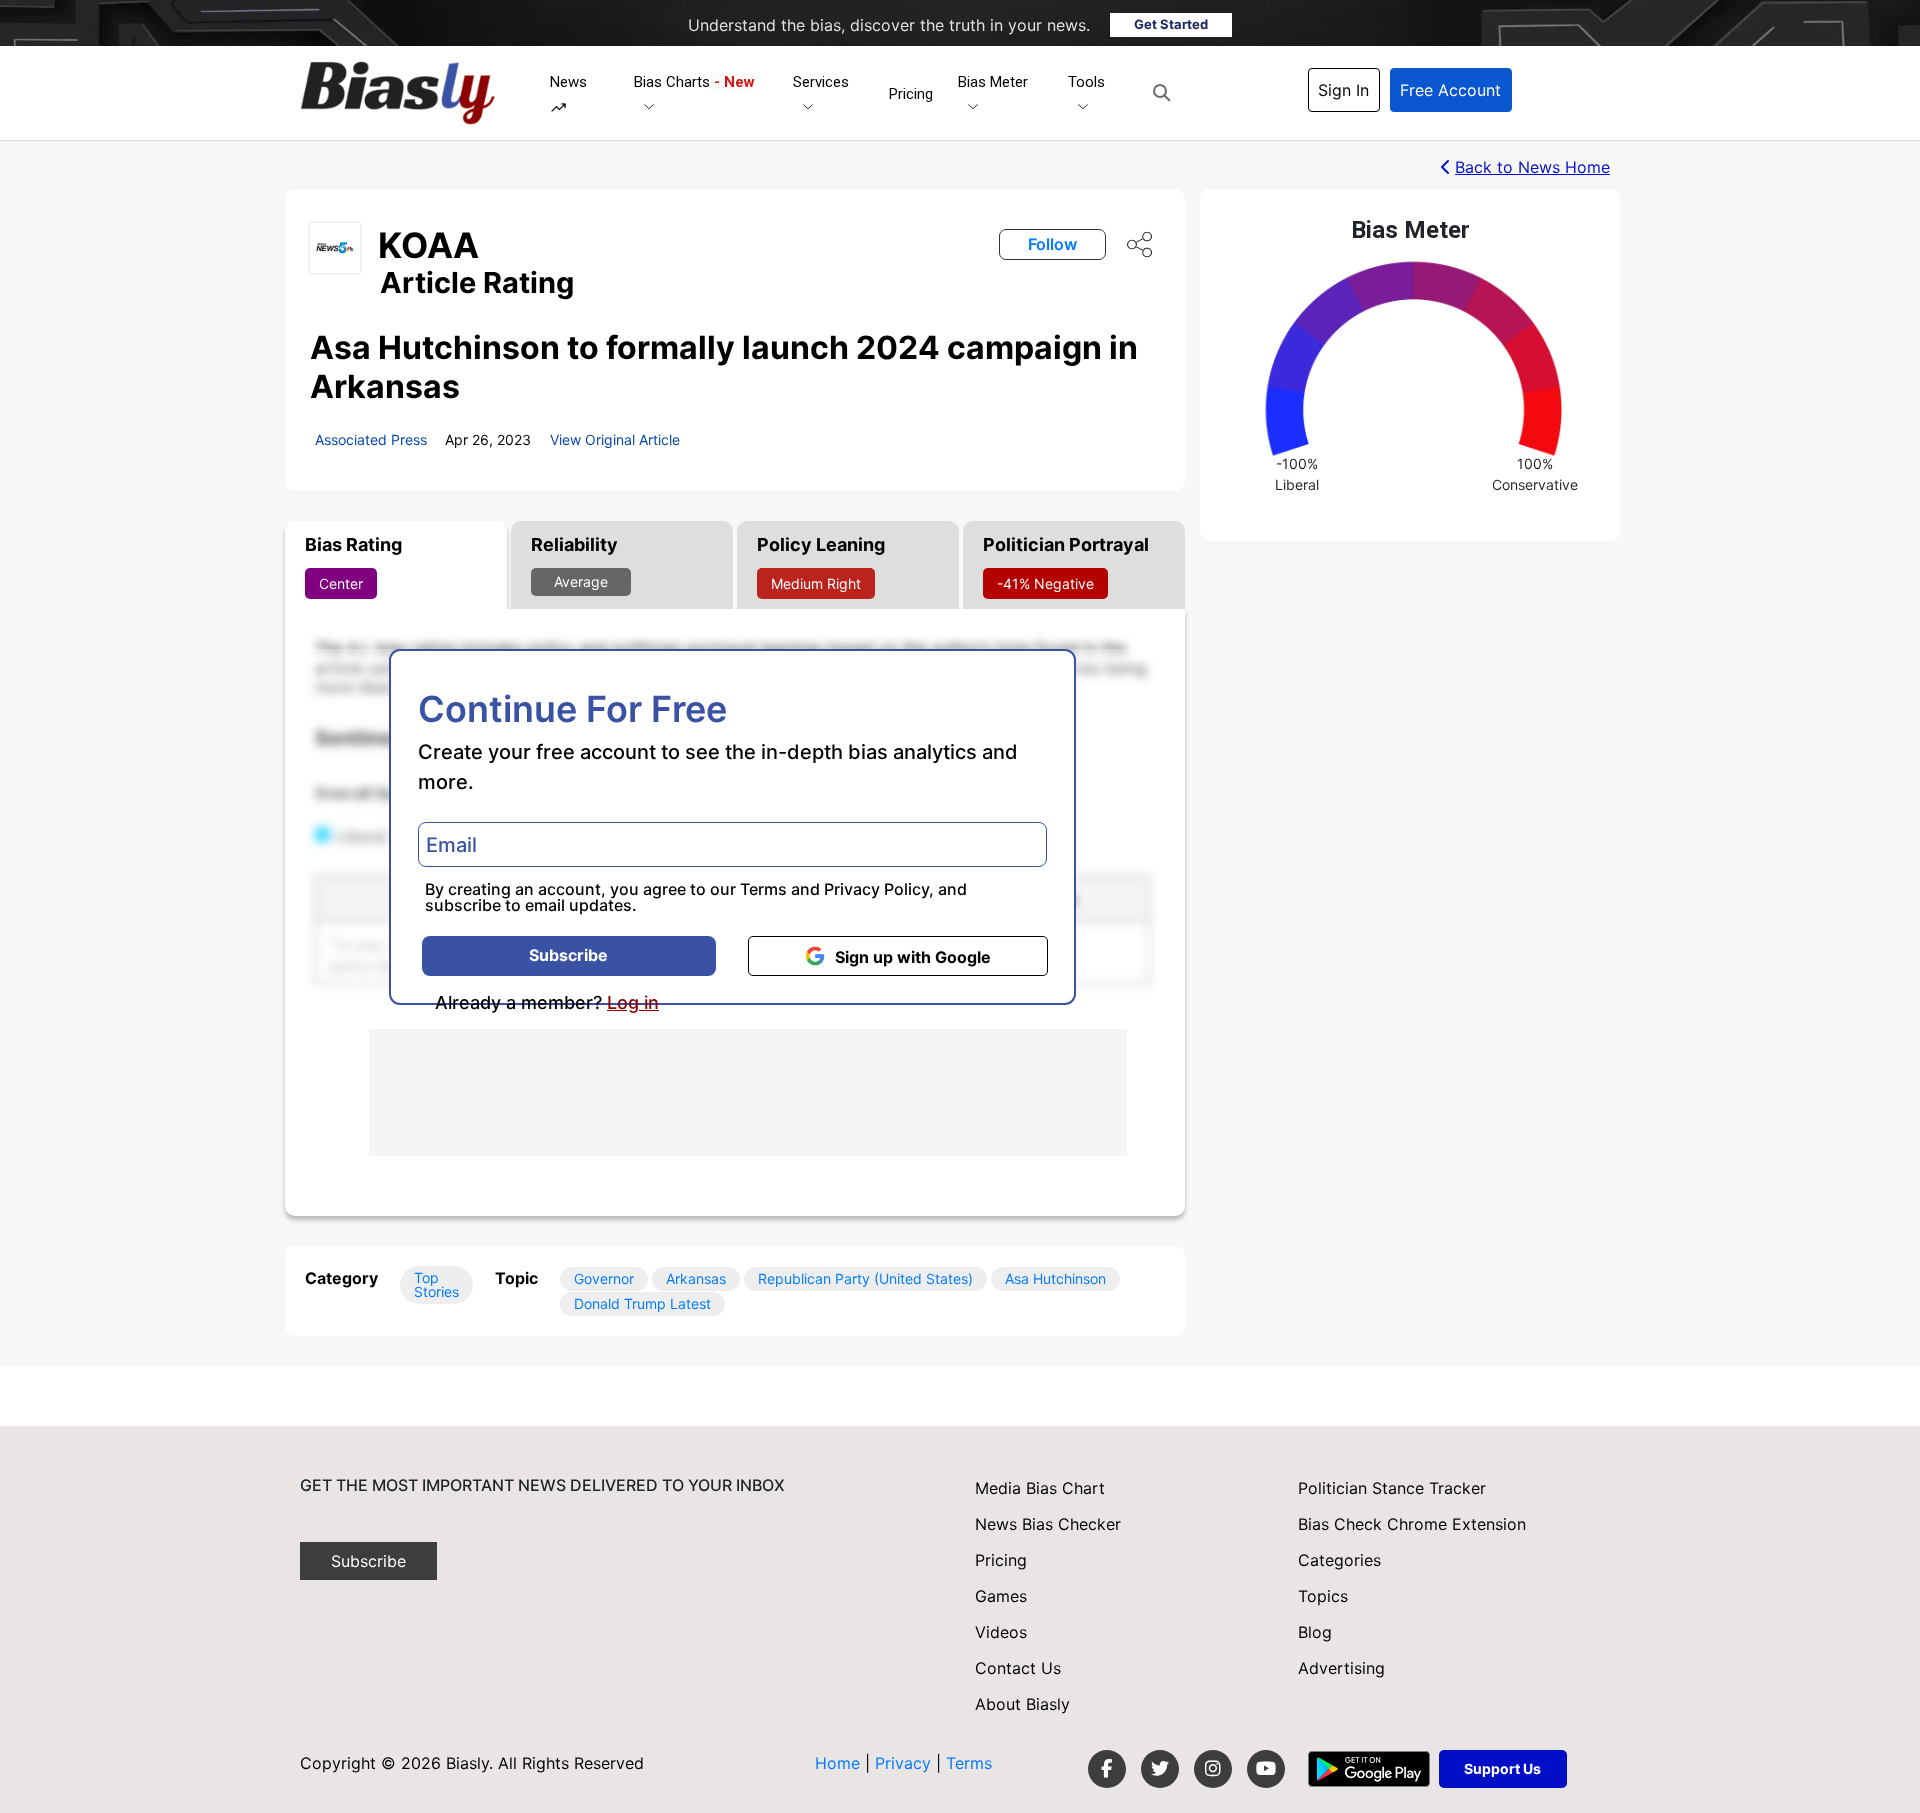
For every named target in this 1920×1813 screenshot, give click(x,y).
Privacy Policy (876, 889)
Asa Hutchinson (1055, 1278)
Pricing (911, 94)
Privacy (905, 1763)
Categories (1339, 1560)
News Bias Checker (1048, 1524)
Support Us (1502, 1768)
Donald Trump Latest (642, 1303)
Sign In (1343, 90)
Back (1532, 167)
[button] (1161, 93)
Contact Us (1018, 1668)
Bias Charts (694, 82)
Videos (1001, 1632)
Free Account (1450, 90)
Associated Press (371, 439)
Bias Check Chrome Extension (1412, 1524)
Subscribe (568, 955)
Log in (633, 1003)
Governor (604, 1278)
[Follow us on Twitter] (1160, 1769)
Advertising (1341, 1668)
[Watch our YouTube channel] (1266, 1769)
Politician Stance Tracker (1392, 1488)
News (568, 82)
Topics (1323, 1596)
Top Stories (436, 1284)
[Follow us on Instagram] (1213, 1769)
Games (1001, 1596)
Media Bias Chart (1040, 1488)
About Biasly (1022, 1704)
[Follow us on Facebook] (1107, 1769)
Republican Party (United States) (865, 1278)
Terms (763, 889)
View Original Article (615, 439)
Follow (1052, 244)
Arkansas (696, 1278)
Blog (1315, 1632)
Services (821, 82)
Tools (1086, 82)
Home (837, 1763)
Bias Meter (993, 82)
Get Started (1171, 24)
